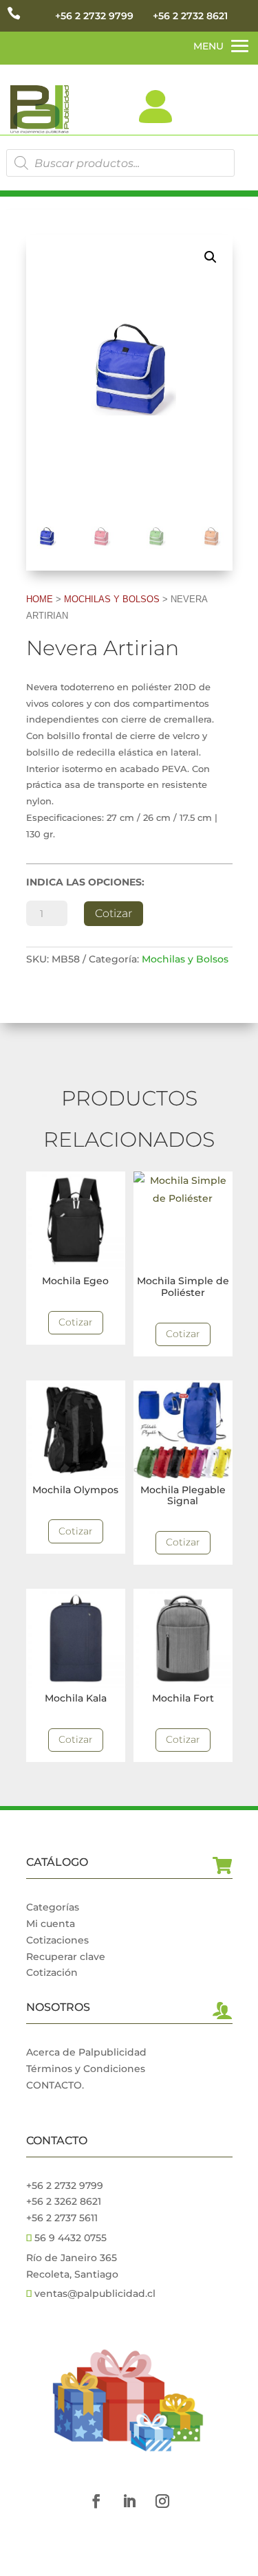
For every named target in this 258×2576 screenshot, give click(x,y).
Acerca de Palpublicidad (86, 2052)
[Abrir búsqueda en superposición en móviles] (120, 163)
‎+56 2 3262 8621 (64, 2201)
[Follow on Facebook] (96, 2501)
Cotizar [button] (76, 1322)
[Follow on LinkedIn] (129, 2501)
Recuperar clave (66, 1957)
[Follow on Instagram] (162, 2501)
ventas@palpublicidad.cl (95, 2293)
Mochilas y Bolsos (112, 599)
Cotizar (114, 913)
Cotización (52, 1972)
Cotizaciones (57, 1940)
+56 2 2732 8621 (190, 16)
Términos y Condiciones (86, 2069)
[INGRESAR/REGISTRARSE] (155, 107)
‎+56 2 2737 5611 (62, 2218)
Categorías (53, 1907)
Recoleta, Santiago (72, 2274)
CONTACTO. (55, 2085)
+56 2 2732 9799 (94, 16)
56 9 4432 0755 (69, 2238)
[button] (211, 257)
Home (40, 599)
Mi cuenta (51, 1924)
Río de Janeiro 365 (72, 2258)
